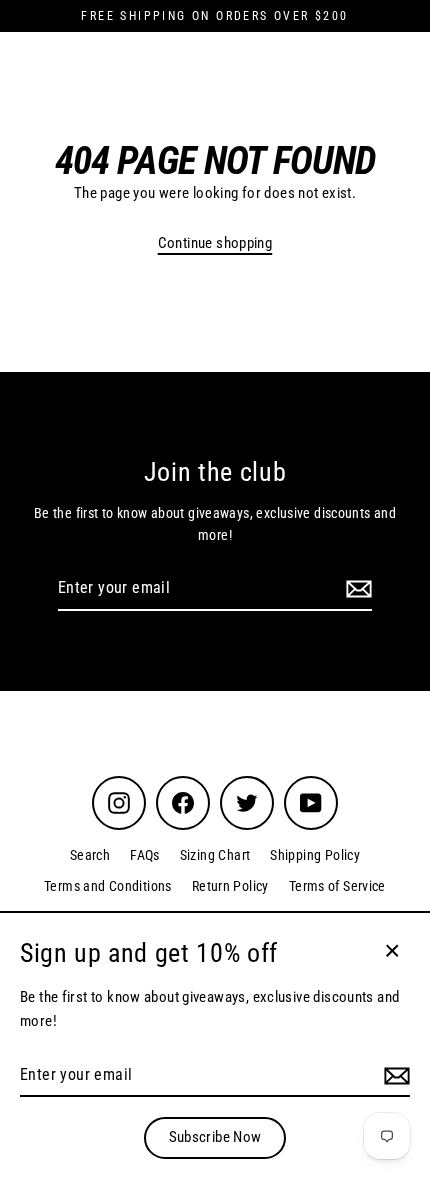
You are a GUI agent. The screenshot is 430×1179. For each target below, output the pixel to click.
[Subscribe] (356, 589)
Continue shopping (215, 243)
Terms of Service (337, 886)
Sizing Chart (215, 855)
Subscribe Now (215, 1137)
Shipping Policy (315, 855)
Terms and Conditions (108, 886)
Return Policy (230, 886)
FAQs (145, 855)
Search (90, 855)
